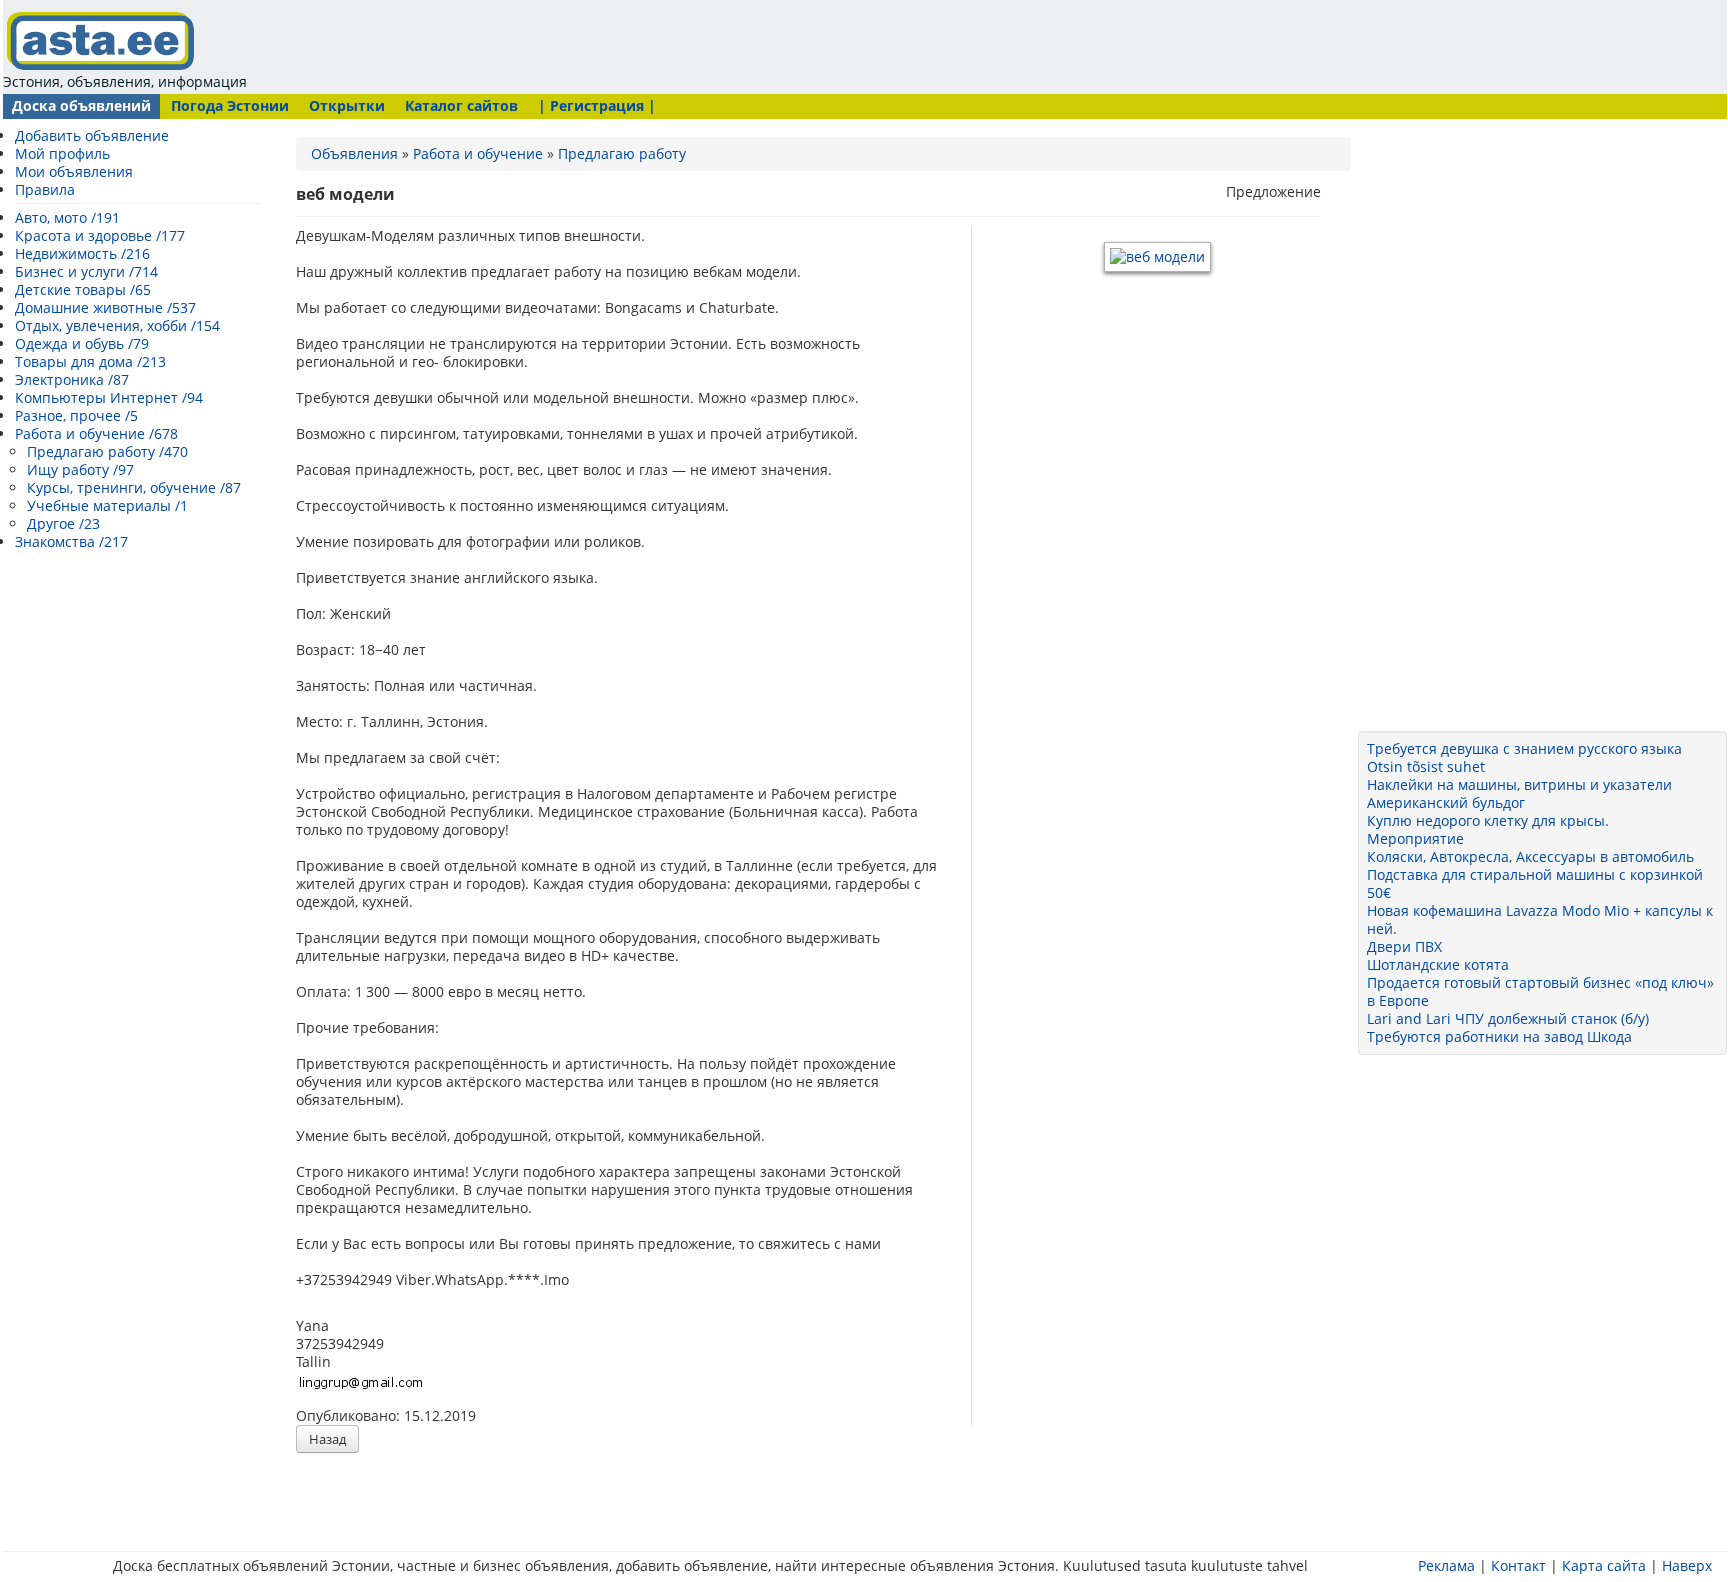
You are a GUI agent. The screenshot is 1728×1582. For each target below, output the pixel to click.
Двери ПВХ (1404, 946)
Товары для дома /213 (90, 361)
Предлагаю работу (622, 153)
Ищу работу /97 (80, 469)
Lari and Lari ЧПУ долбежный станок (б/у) (1508, 1018)
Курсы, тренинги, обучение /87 (134, 487)
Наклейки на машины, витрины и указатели (1519, 784)
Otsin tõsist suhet (1426, 766)
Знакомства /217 (71, 541)
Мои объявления (74, 171)
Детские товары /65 (83, 289)
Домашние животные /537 (105, 307)
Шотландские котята (1438, 964)
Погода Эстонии (230, 105)
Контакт (1518, 1565)
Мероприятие (1415, 838)
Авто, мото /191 (67, 217)
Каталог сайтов (461, 105)
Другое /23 (63, 523)
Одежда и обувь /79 (82, 343)
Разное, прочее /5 (76, 415)
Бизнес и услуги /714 (86, 271)
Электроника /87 (72, 379)
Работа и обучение (478, 153)
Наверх (1687, 1565)
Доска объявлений (81, 105)
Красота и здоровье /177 (100, 235)
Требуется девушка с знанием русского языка (1524, 748)
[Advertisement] (635, 45)
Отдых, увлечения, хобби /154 (117, 325)
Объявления (354, 153)
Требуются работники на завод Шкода (1499, 1036)
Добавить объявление (92, 135)
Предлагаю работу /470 (107, 451)
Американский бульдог (1446, 802)
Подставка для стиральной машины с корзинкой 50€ (1535, 883)
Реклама (1446, 1565)
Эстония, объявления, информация (125, 81)
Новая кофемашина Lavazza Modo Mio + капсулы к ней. (1540, 919)
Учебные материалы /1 (107, 505)
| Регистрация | (597, 105)
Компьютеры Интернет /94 (109, 397)
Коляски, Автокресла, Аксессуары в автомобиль (1530, 856)
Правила (45, 189)
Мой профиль (62, 153)
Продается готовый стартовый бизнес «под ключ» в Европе (1540, 991)
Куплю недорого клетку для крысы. (1488, 820)
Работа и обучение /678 (96, 433)
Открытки (347, 105)
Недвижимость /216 (82, 253)
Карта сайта (1604, 1565)
